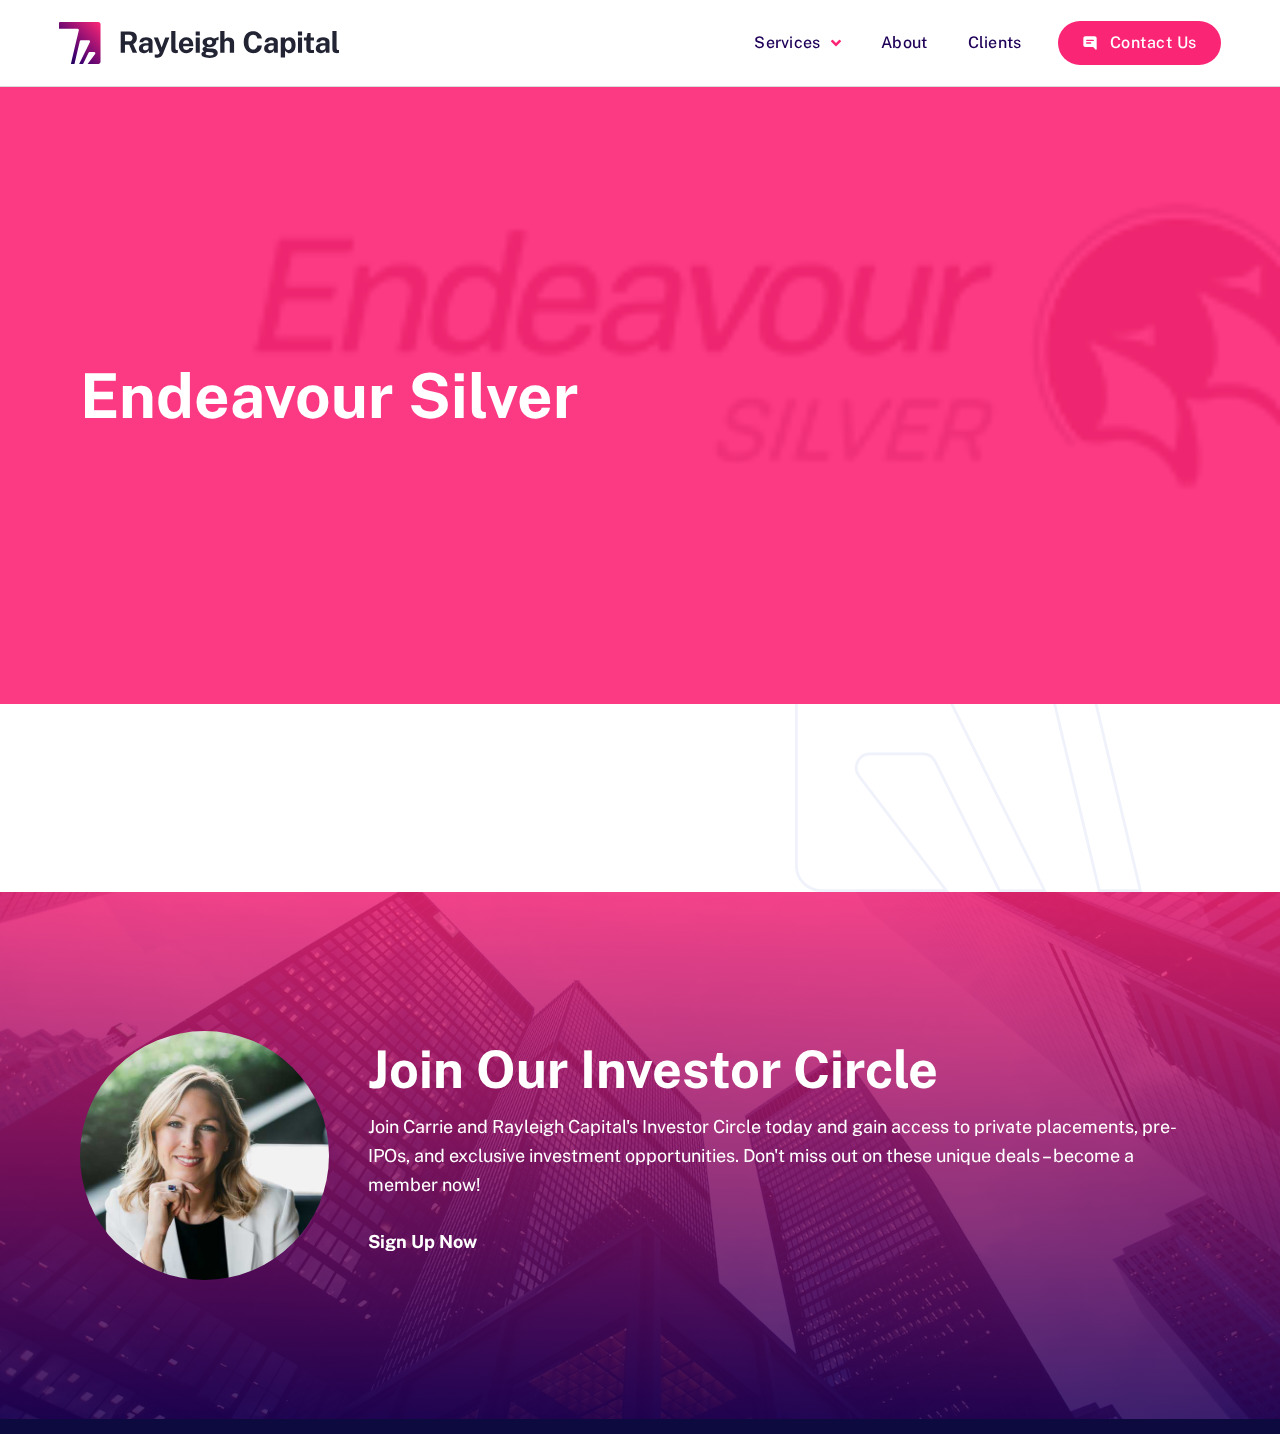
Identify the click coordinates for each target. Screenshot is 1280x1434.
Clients (995, 42)
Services (787, 42)
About (904, 42)
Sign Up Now (422, 1241)
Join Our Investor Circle (653, 1069)
